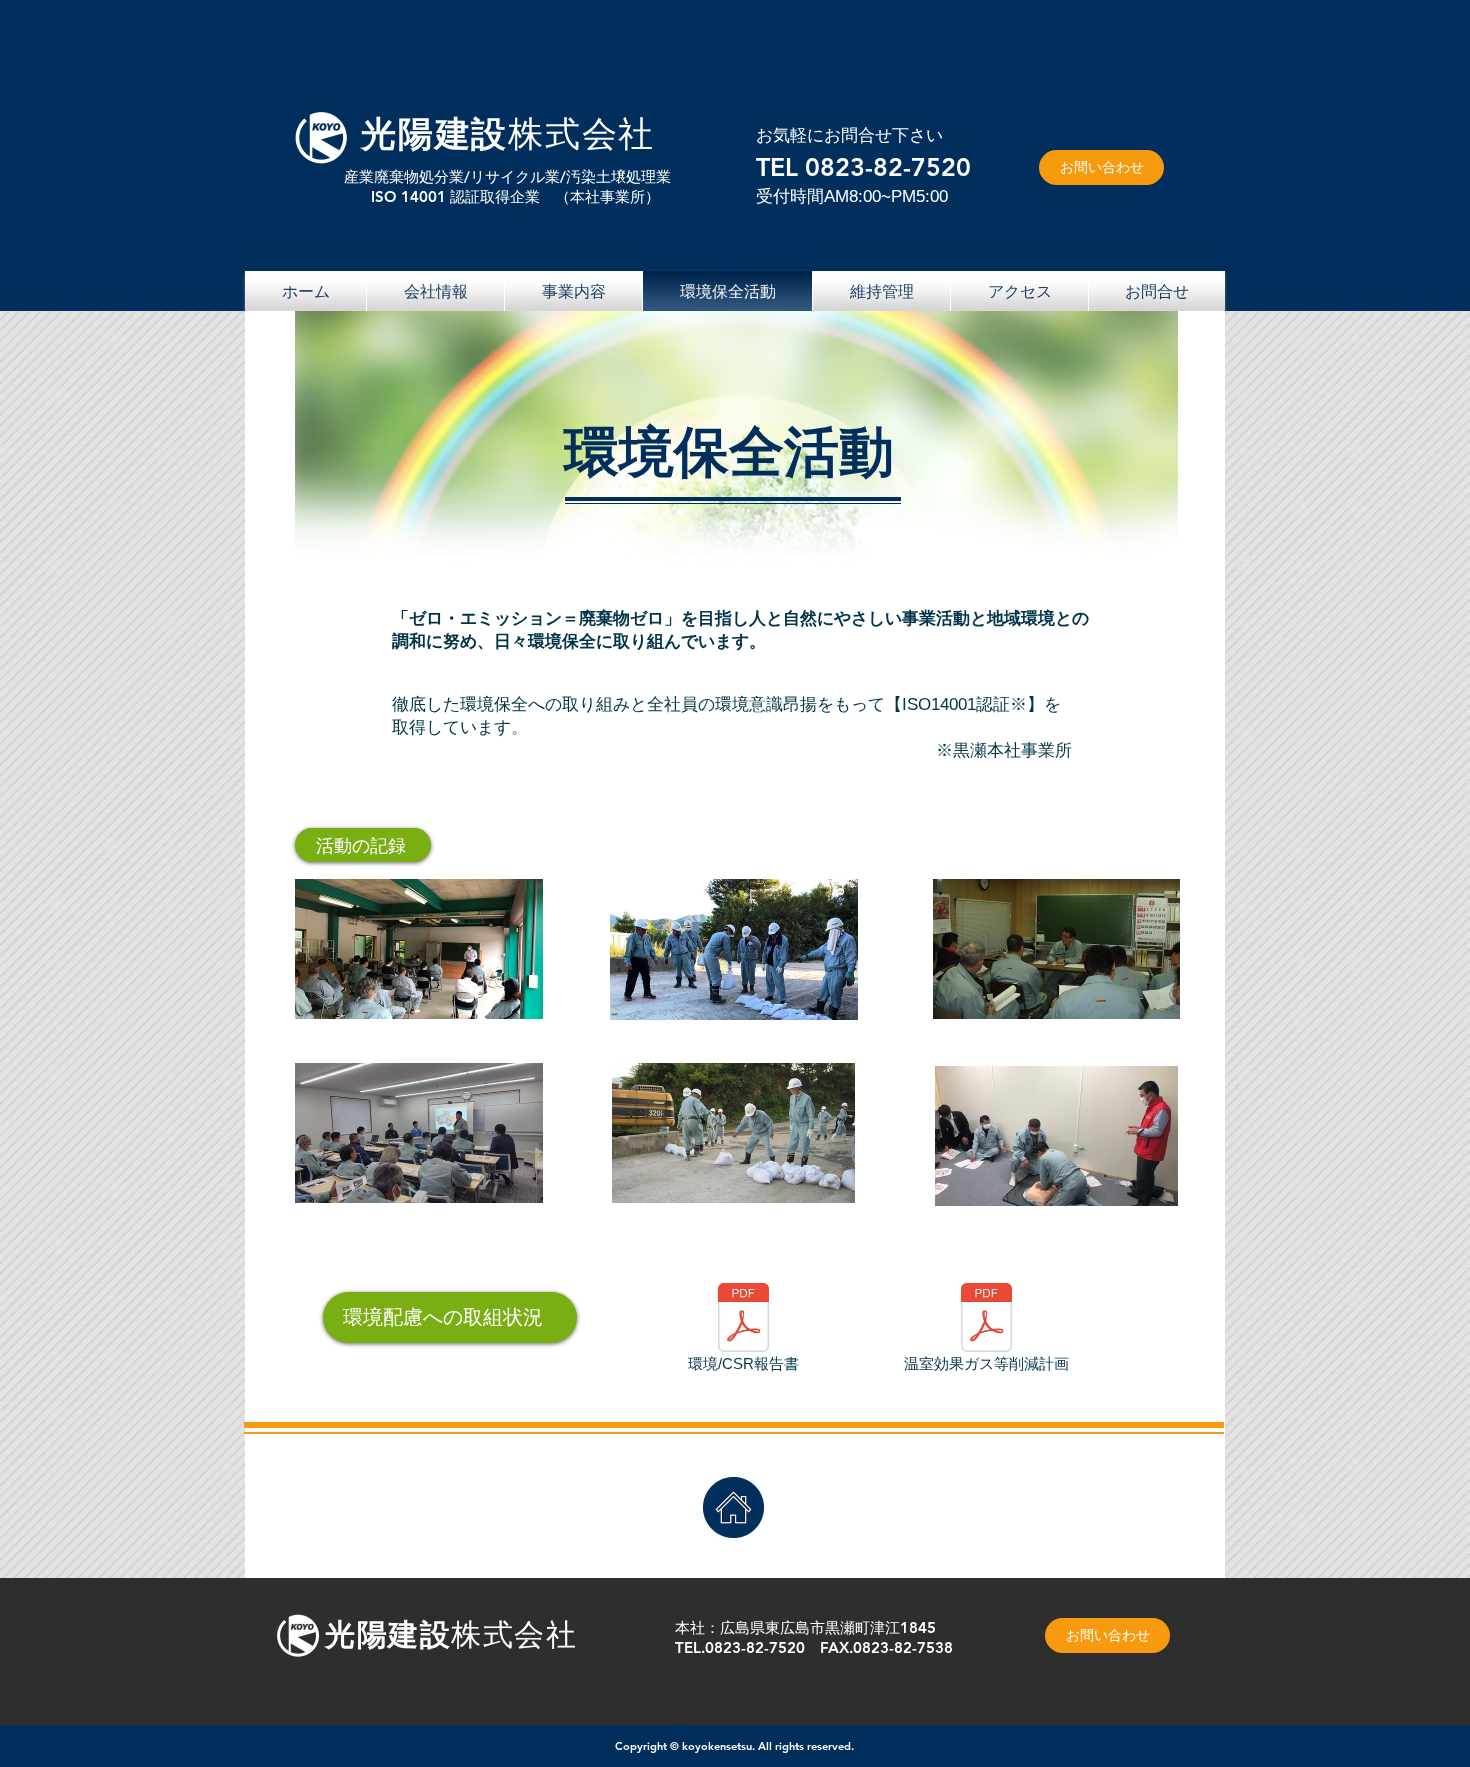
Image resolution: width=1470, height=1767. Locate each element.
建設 (472, 133)
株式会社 (581, 133)
